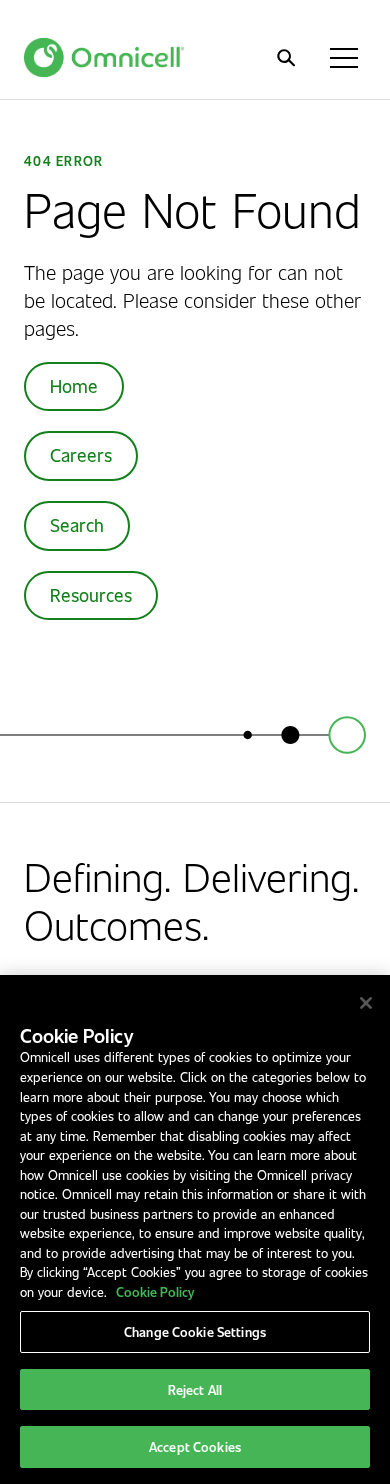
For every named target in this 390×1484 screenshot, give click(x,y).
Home (74, 386)
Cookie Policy (155, 1291)
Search (77, 525)
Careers (81, 455)
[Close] (366, 1003)
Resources (91, 595)
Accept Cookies (195, 1446)
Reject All (195, 1389)
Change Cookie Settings (195, 1331)
